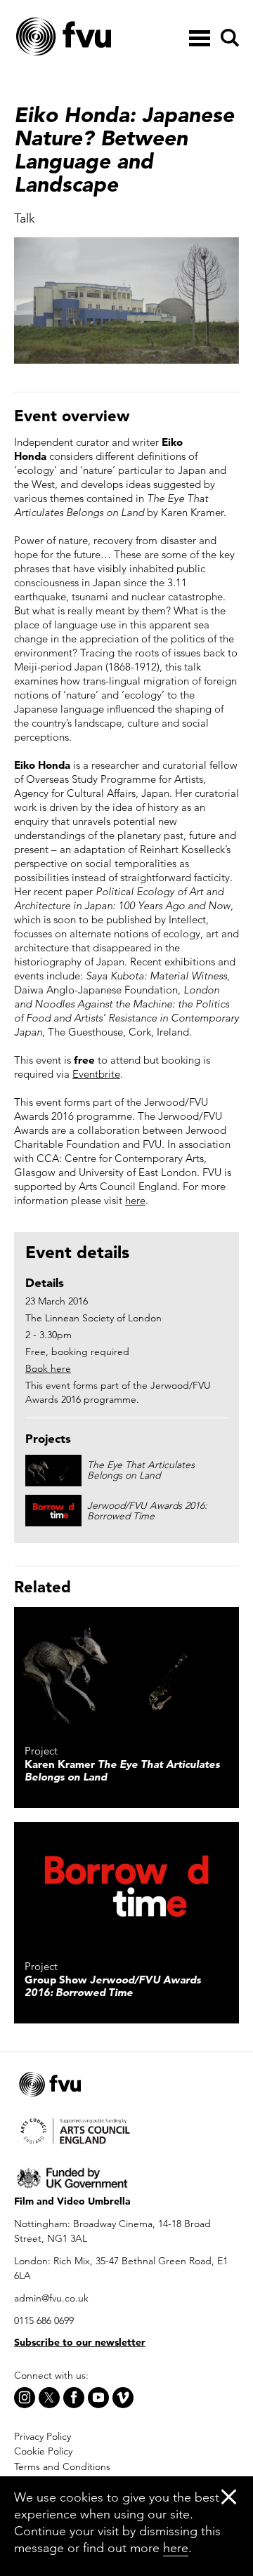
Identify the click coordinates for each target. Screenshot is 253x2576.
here (135, 1200)
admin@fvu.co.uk (51, 2298)
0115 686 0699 (44, 2320)
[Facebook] (74, 2398)
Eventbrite (96, 1074)
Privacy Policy (43, 2436)
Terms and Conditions (62, 2466)
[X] (49, 2398)
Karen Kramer (122, 1770)
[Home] (98, 37)
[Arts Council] (126, 2130)
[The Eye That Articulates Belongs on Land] (126, 1670)
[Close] (229, 2496)
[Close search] (229, 78)
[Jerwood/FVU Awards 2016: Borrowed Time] (126, 1885)
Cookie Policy (43, 2451)
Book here (48, 1368)
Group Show (113, 1986)
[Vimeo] (123, 2398)
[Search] (228, 38)
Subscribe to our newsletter (80, 2342)
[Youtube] (98, 2398)
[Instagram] (25, 2398)
